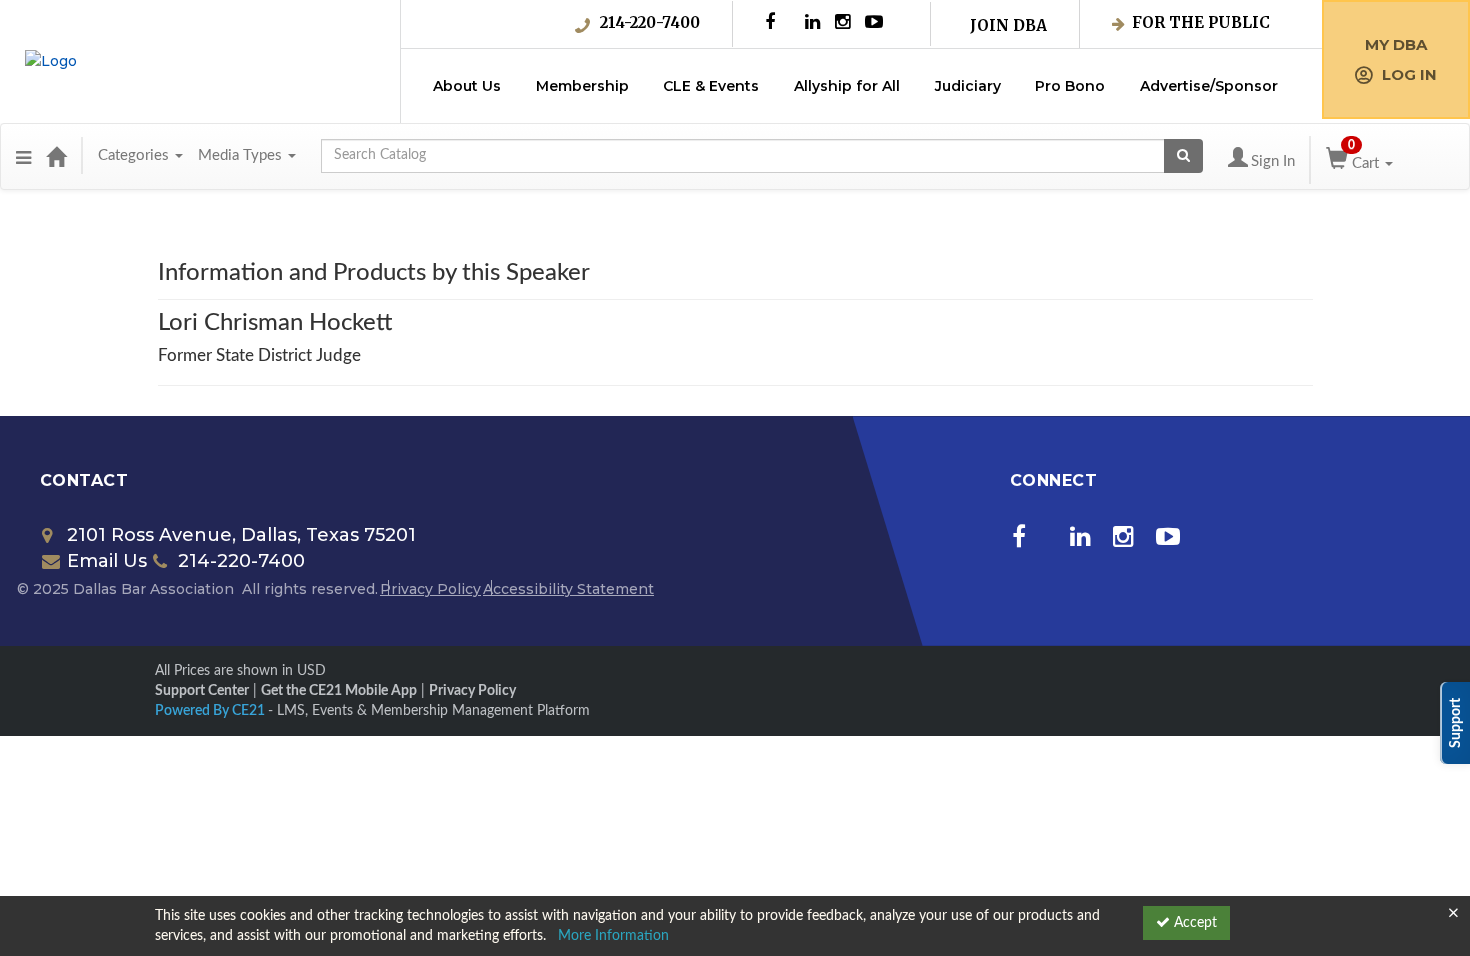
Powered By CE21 (211, 711)
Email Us (107, 561)
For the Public (1201, 22)
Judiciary (968, 86)
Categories (135, 155)
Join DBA (1008, 25)
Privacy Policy (430, 589)
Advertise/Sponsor (1209, 86)
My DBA (1396, 44)
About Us (467, 86)
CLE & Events (711, 86)
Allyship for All (847, 86)
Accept (1193, 923)
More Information (613, 936)
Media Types (242, 155)
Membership (582, 86)
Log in (1409, 74)
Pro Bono (1070, 86)
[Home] (56, 156)
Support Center (202, 691)
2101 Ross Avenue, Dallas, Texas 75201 (241, 535)
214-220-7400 (650, 22)
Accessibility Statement (568, 589)
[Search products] (1183, 156)
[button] (23, 156)
